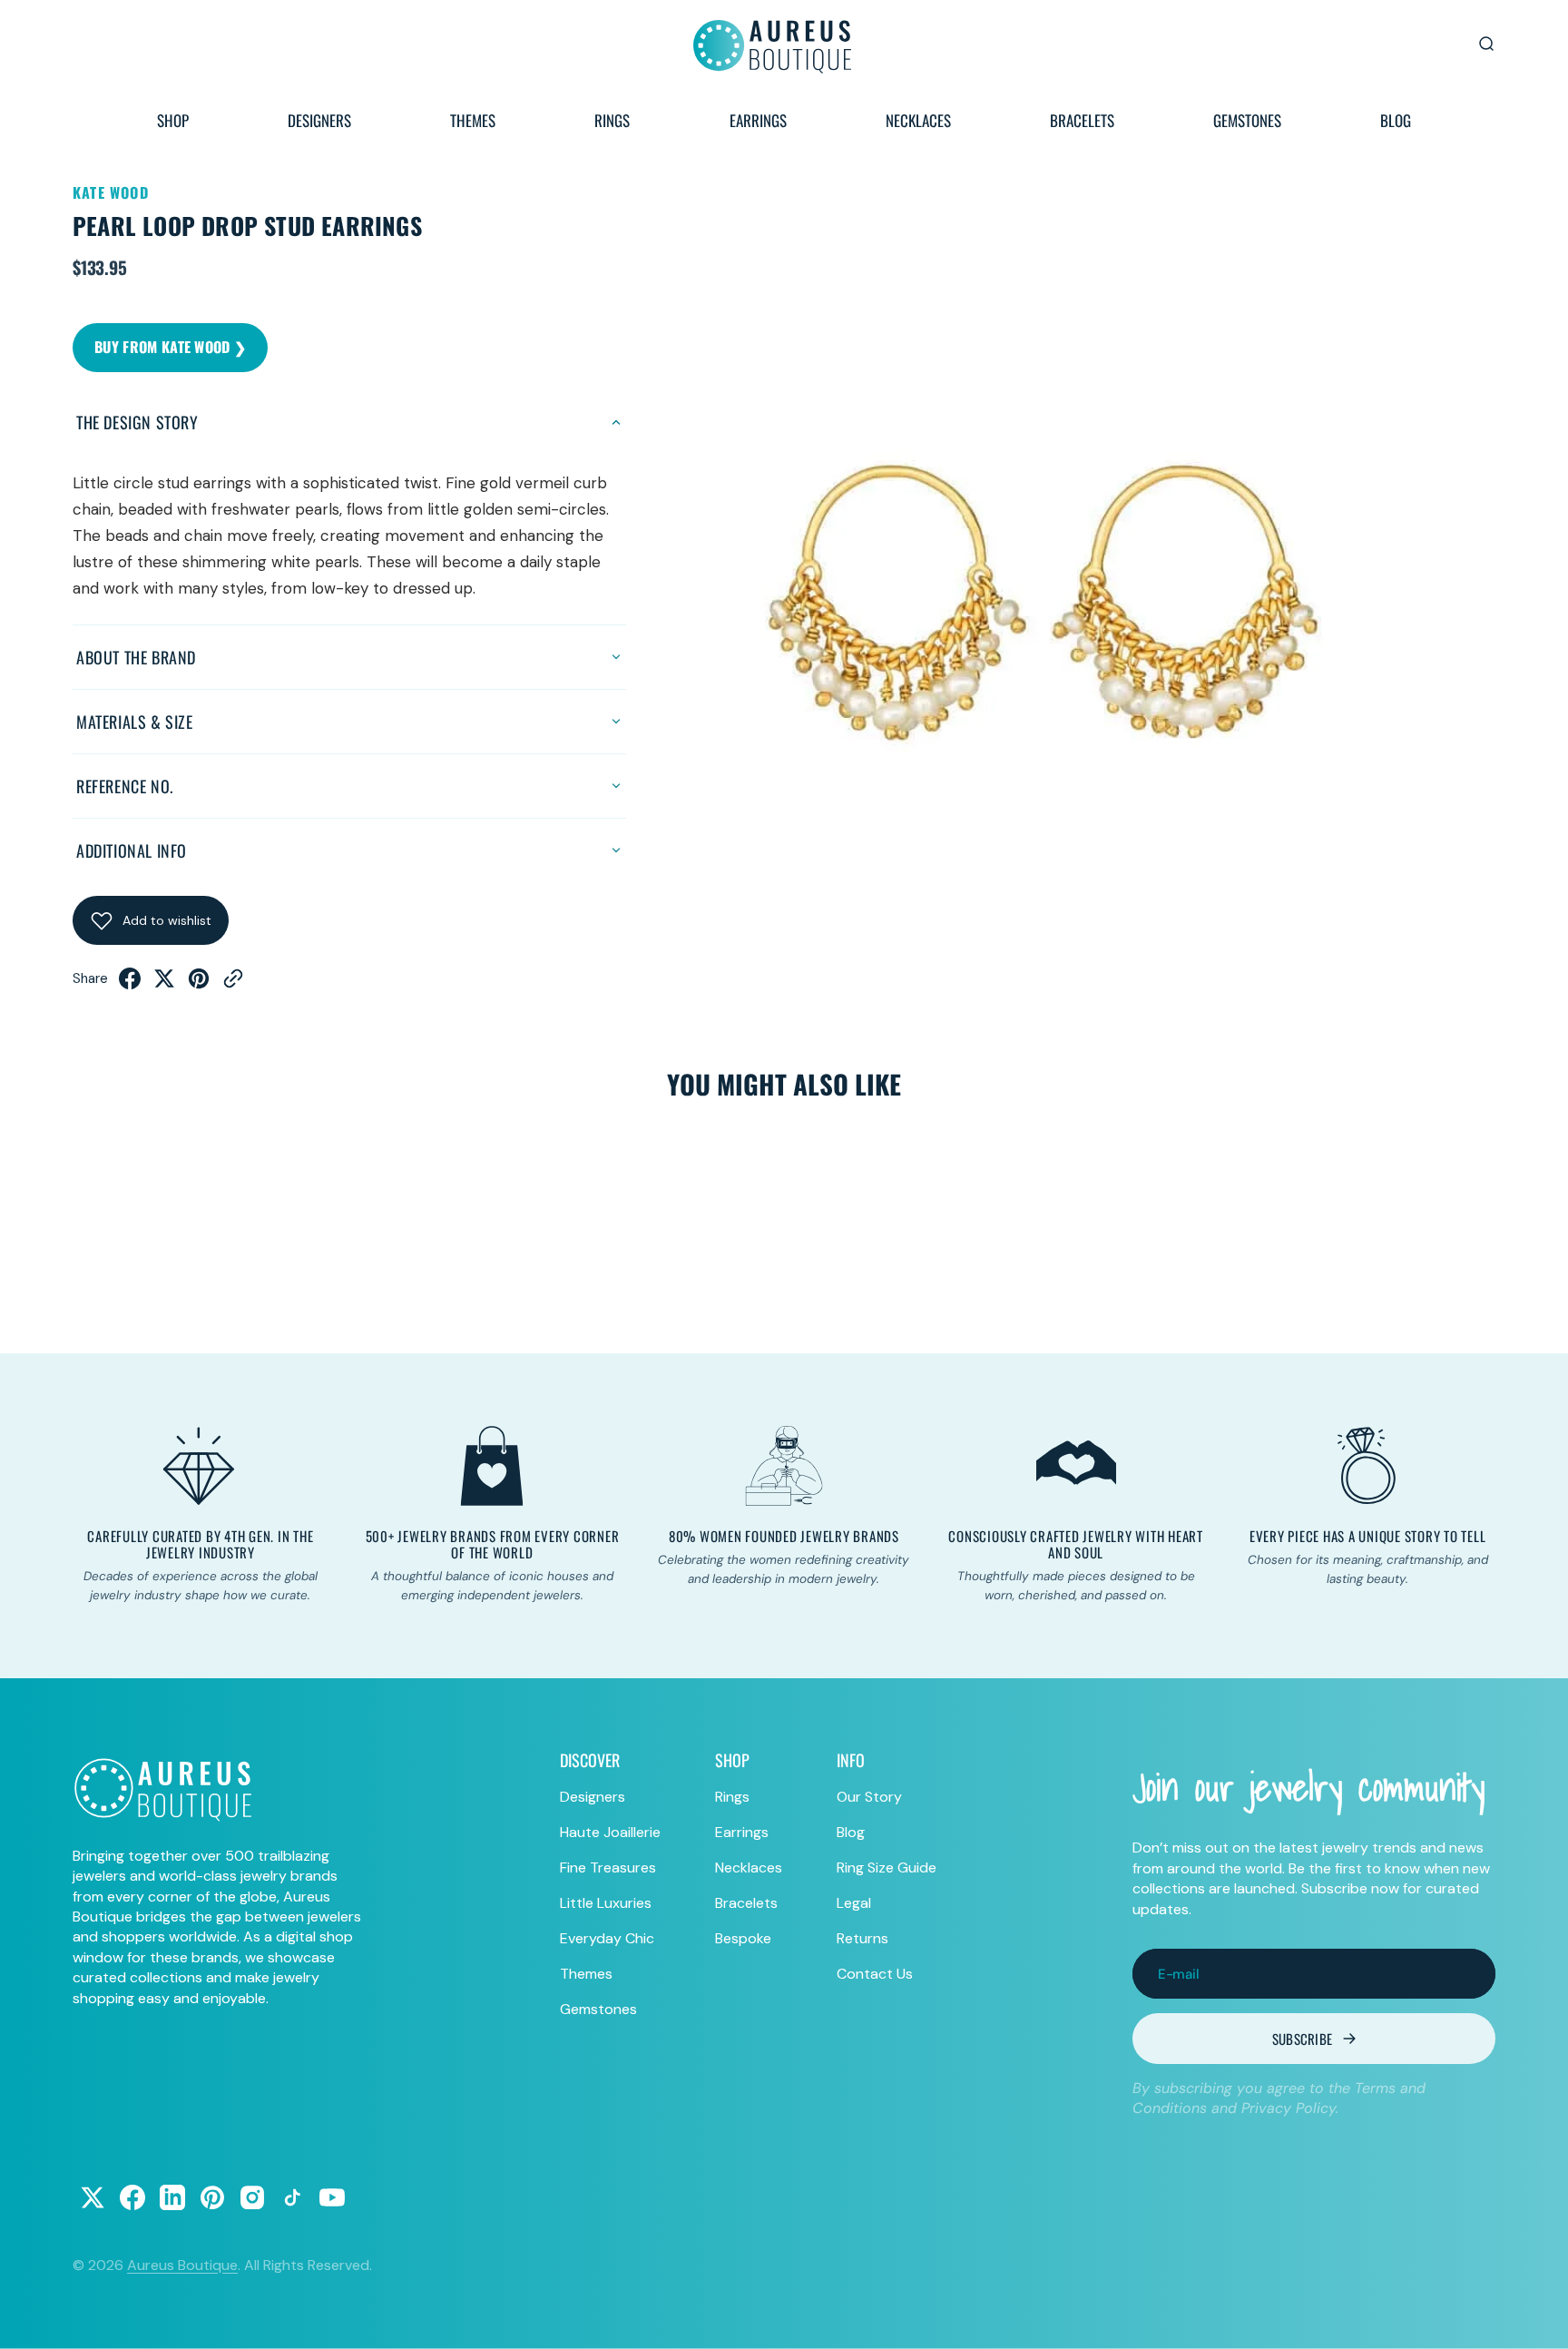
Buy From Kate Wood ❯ (170, 347)
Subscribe (1303, 2039)
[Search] (1486, 44)
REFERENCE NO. (125, 786)
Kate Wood (111, 192)
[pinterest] (199, 984)
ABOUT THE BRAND (136, 657)
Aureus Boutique (182, 2265)
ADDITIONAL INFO (132, 850)
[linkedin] (172, 2197)
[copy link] (233, 984)
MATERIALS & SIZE (135, 722)
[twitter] (164, 984)
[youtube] (332, 2197)
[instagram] (252, 2197)
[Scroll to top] (1537, 2318)
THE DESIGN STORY (137, 422)
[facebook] (130, 984)
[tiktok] (292, 2197)
